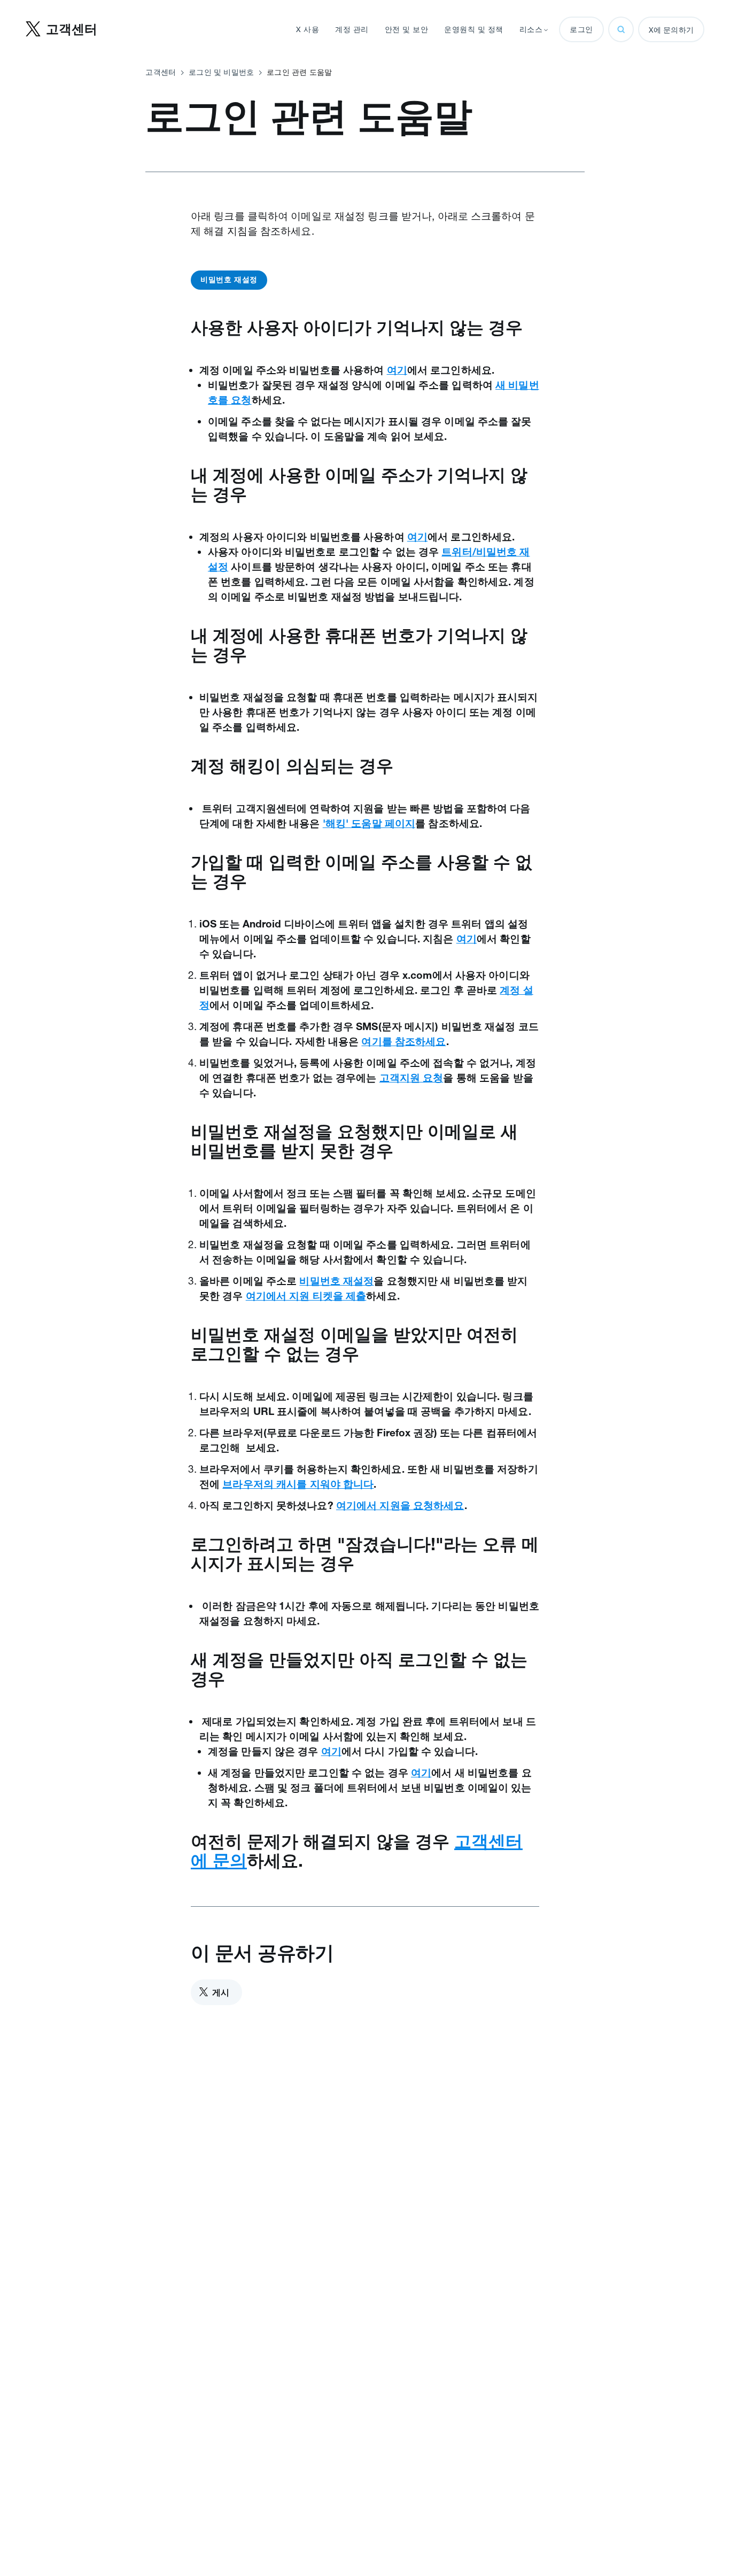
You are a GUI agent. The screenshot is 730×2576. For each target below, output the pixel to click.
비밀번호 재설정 (229, 280)
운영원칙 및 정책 (474, 29)
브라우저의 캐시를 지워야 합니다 (298, 1484)
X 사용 (308, 29)
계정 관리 (352, 29)
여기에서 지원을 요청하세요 (400, 1505)
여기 (397, 370)
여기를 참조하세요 (403, 1041)
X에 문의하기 (671, 30)
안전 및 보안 (407, 29)
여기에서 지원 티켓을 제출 (306, 1296)
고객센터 (161, 72)
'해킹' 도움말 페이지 (369, 823)
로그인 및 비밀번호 (221, 72)
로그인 (581, 29)
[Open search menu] (621, 29)
